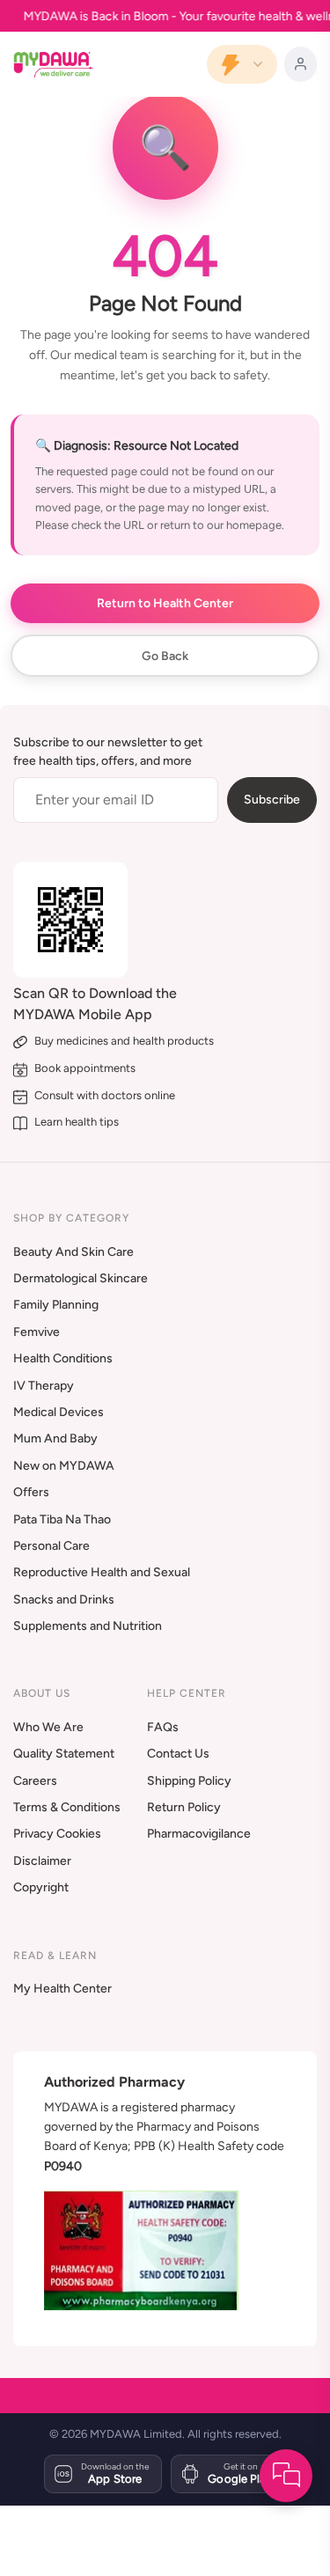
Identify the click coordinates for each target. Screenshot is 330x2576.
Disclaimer (42, 1861)
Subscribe (272, 800)
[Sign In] (301, 64)
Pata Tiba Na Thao (62, 1519)
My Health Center (62, 1989)
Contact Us (178, 1754)
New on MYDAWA (64, 1466)
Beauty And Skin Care (73, 1252)
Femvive (37, 1332)
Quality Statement (64, 1754)
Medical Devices (59, 1412)
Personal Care (51, 1546)
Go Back (165, 656)
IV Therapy (44, 1386)
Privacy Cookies (57, 1834)
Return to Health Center (165, 603)
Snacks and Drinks (64, 1600)
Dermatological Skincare (81, 1278)
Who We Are (48, 1727)
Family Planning (56, 1305)
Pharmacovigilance (199, 1834)
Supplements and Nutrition (88, 1626)
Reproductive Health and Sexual (102, 1572)
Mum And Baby (55, 1438)
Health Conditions (63, 1358)
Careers (35, 1781)
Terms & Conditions (67, 1807)
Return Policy (184, 1807)
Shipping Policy (189, 1781)
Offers (31, 1492)
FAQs (163, 1727)
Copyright (41, 1887)
